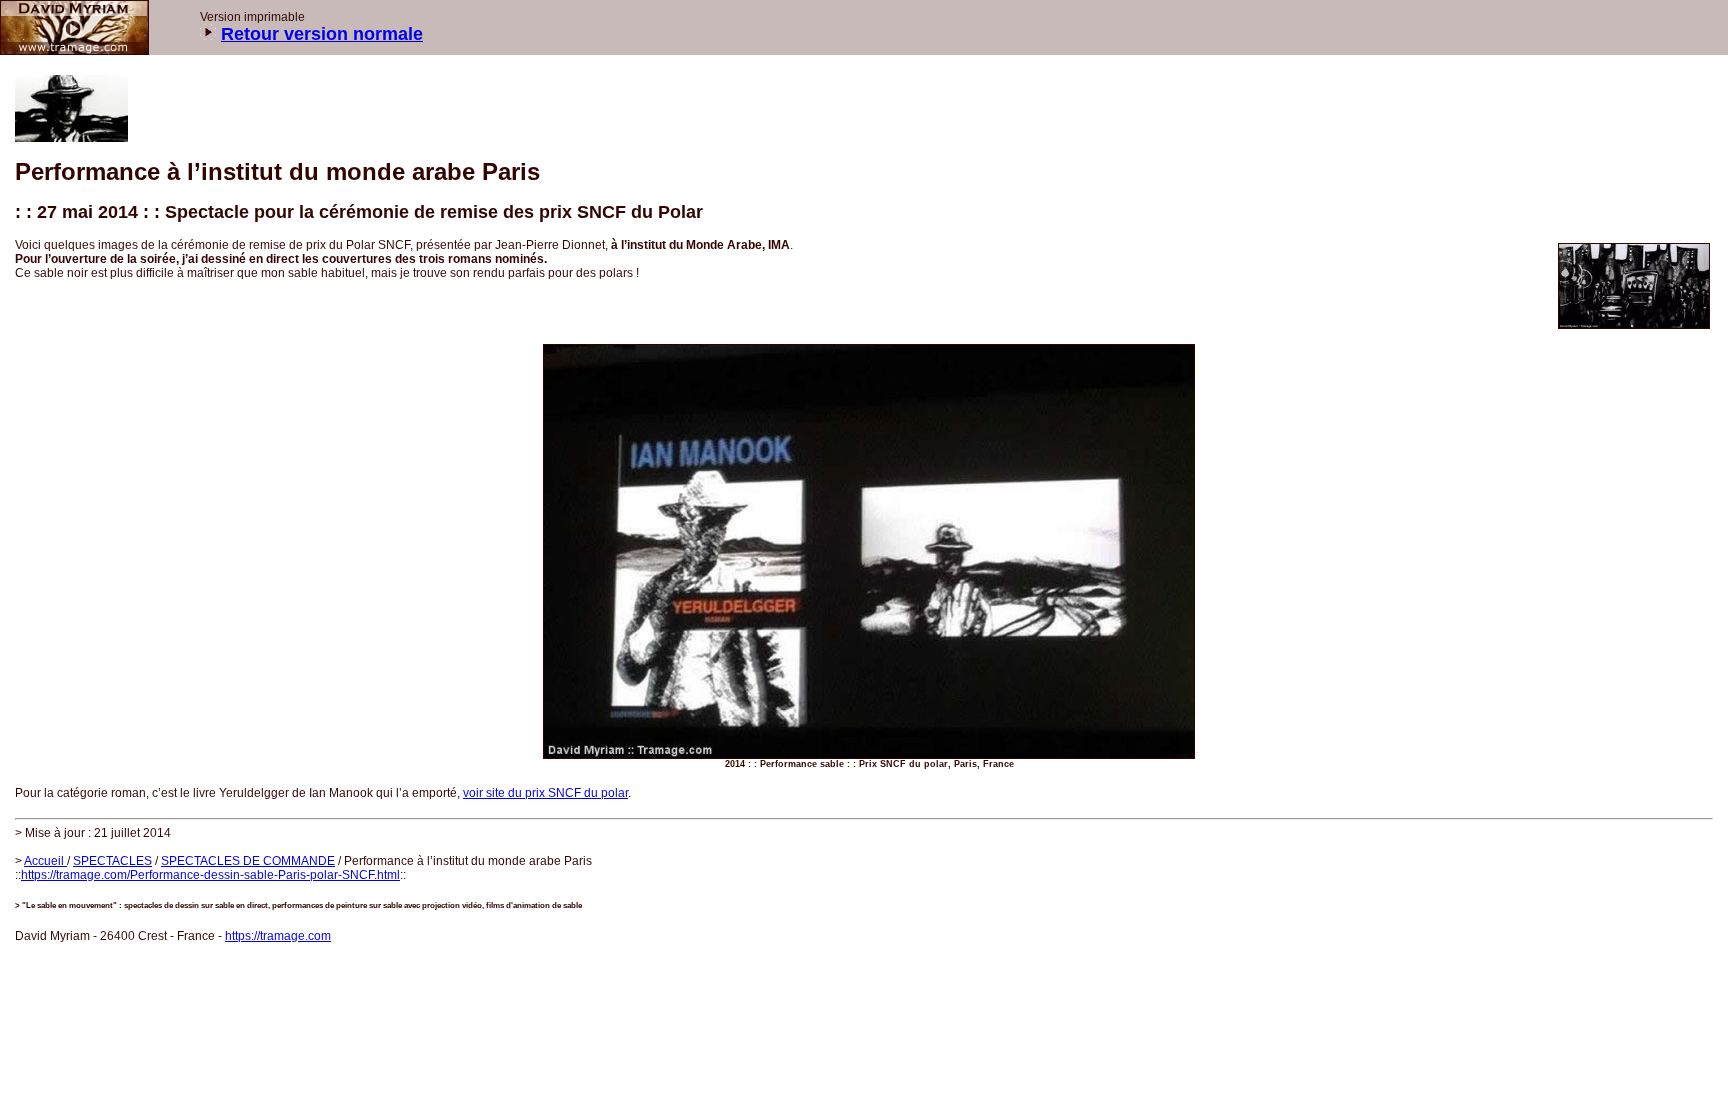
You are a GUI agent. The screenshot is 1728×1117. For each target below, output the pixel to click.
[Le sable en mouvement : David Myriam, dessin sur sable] (74, 51)
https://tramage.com (278, 936)
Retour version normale (322, 34)
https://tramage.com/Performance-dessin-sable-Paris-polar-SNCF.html (210, 875)
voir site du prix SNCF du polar (545, 793)
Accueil (45, 861)
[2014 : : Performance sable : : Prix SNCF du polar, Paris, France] (1634, 325)
